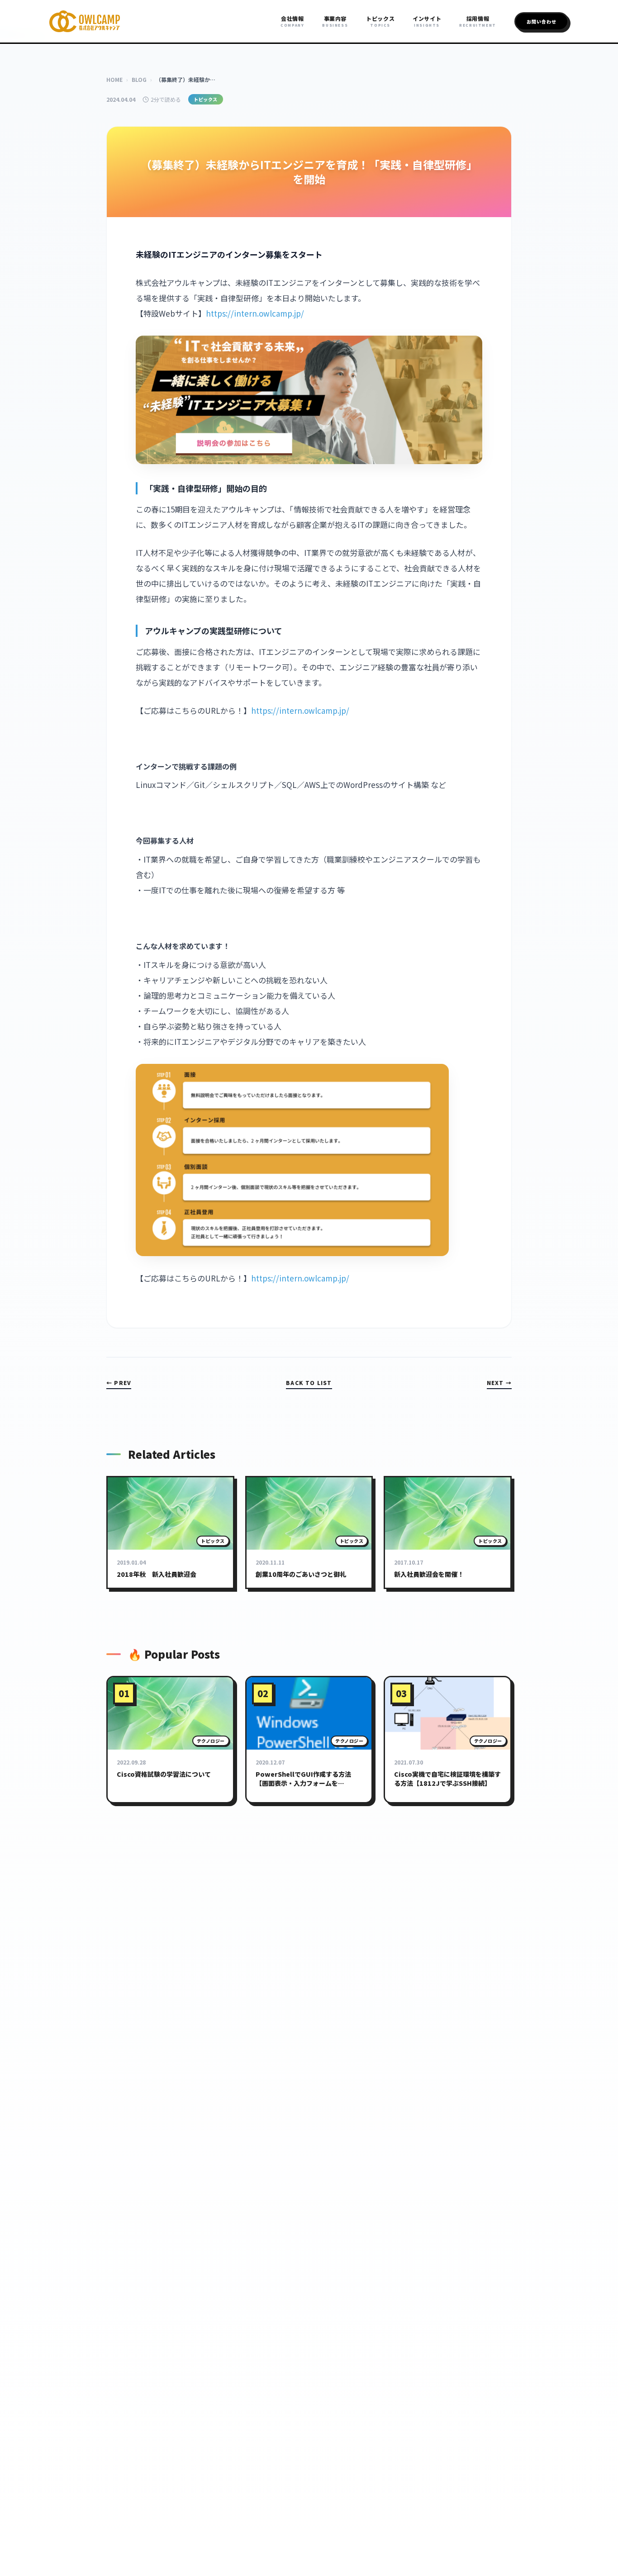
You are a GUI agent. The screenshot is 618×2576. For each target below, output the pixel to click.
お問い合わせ (542, 21)
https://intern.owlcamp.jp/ (255, 313)
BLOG (139, 79)
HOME (114, 79)
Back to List (309, 1383)
